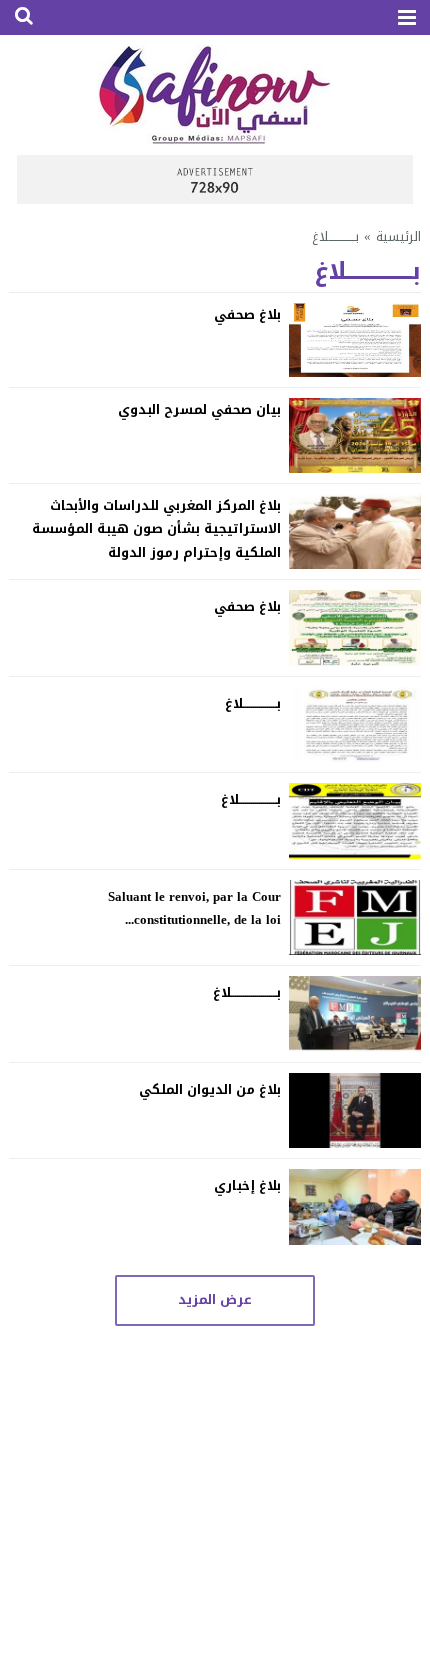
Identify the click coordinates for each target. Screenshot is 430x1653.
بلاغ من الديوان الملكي (210, 1089)
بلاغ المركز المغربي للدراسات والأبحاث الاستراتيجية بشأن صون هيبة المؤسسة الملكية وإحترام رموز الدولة (156, 529)
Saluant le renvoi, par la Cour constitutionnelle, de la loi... (194, 908)
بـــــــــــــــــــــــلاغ (247, 992)
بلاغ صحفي (247, 314)
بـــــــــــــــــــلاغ (251, 799)
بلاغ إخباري (247, 1185)
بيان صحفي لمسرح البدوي (199, 409)
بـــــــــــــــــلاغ (253, 703)
